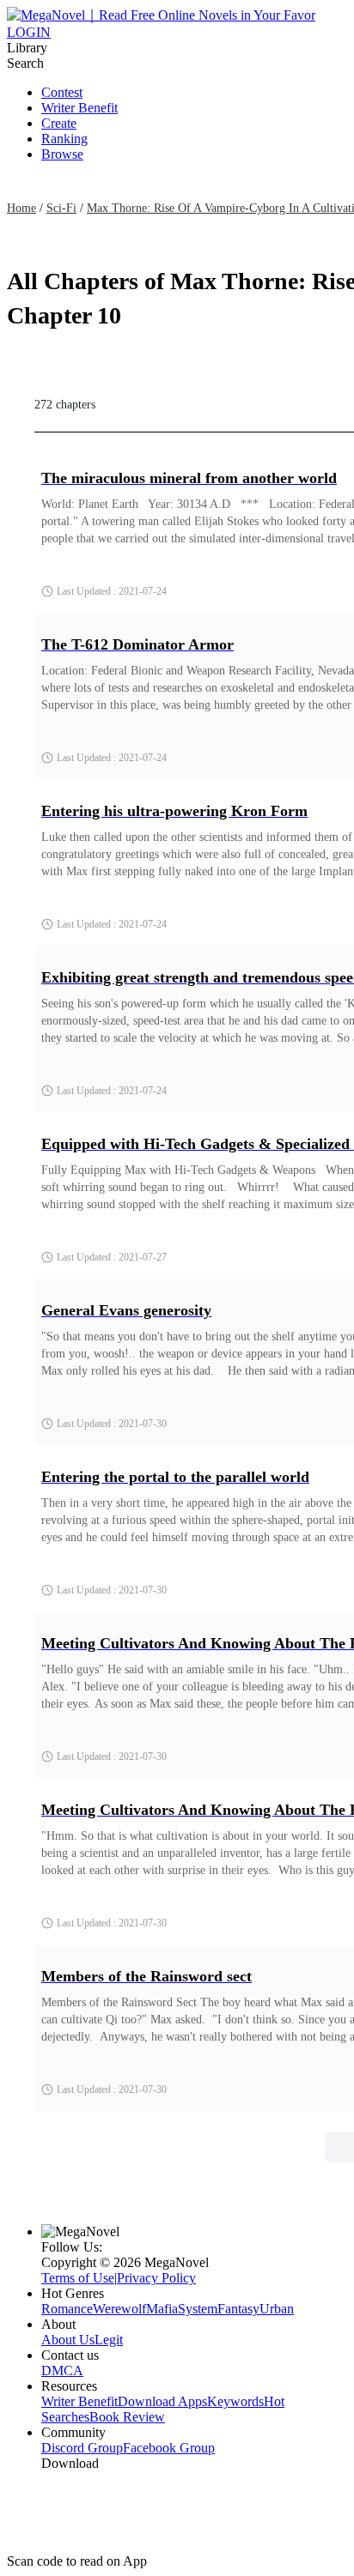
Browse (62, 154)
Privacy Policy (156, 2278)
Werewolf (119, 2309)
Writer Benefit (79, 108)
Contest (62, 92)
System (198, 2309)
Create (59, 123)
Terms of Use (78, 2278)
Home (21, 208)
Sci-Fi (61, 208)
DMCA (62, 2370)
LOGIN (29, 32)
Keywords (235, 2401)
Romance (67, 2309)
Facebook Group (169, 2448)
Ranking (64, 139)
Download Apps (162, 2401)
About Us (68, 2340)
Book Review (127, 2417)
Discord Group (82, 2448)
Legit (109, 2340)
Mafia (162, 2309)
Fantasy (238, 2309)
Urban (277, 2309)
